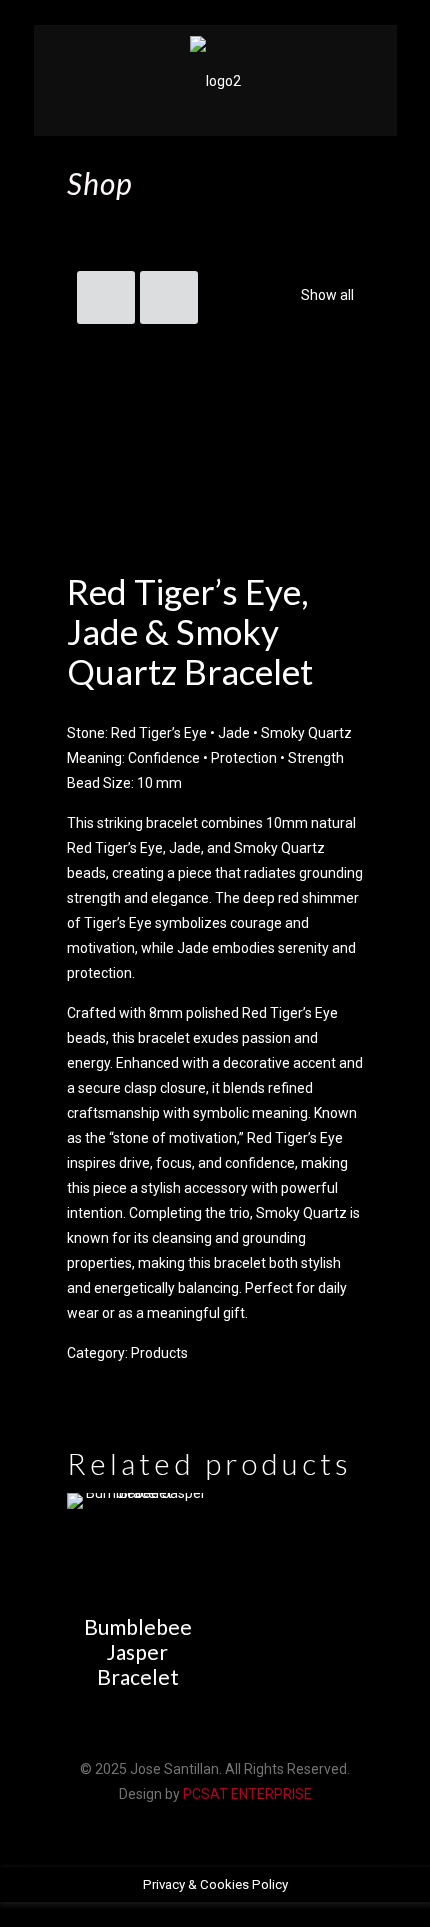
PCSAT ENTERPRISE (247, 1794)
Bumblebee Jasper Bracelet (138, 1651)
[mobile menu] (370, 65)
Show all (327, 295)
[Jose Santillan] (215, 80)
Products (159, 1353)
